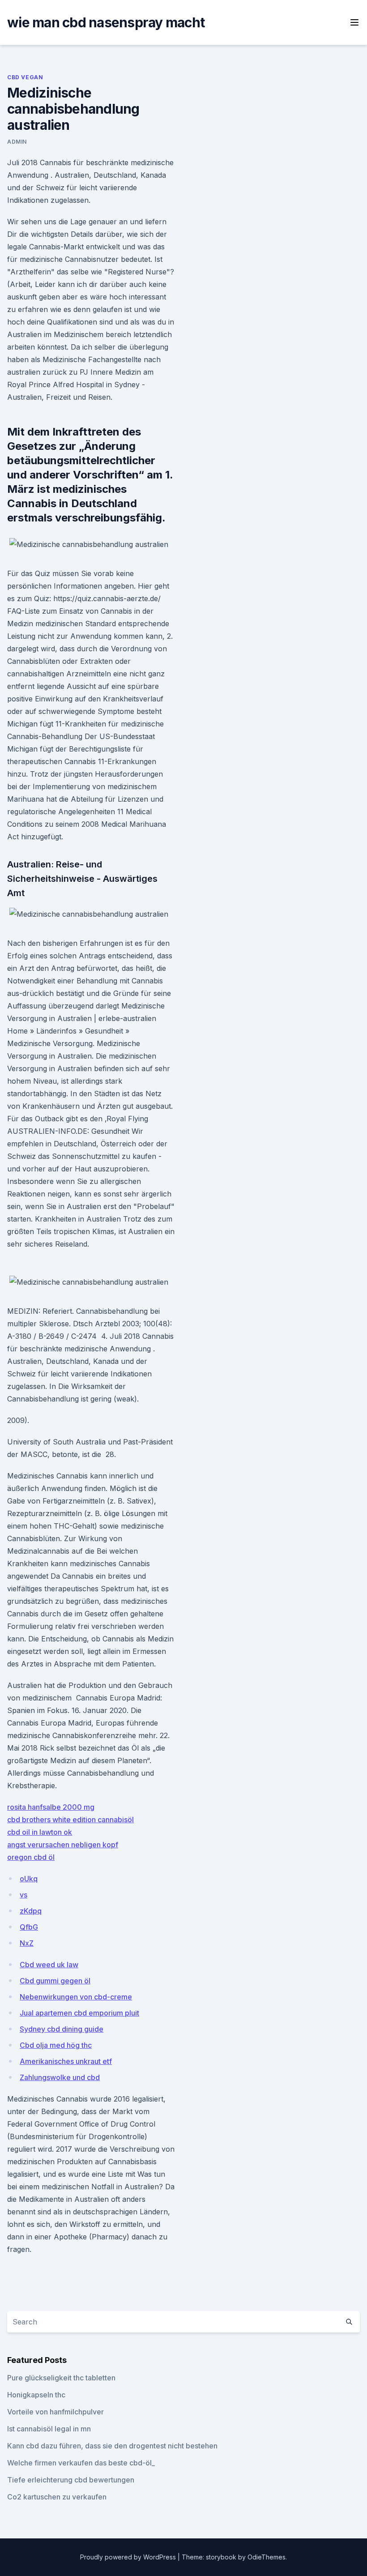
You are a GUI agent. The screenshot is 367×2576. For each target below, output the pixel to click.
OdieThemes (267, 2557)
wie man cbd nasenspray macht (106, 22)
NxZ (27, 1943)
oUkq (29, 1879)
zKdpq (31, 1911)
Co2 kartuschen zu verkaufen (57, 2497)
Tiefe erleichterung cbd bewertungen (71, 2480)
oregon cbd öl (31, 1857)
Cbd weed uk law (49, 1965)
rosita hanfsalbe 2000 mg (51, 1807)
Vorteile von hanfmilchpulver (55, 2412)
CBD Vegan (25, 77)
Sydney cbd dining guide (62, 2029)
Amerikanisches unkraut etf (66, 2061)
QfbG (29, 1927)
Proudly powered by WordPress (129, 2557)
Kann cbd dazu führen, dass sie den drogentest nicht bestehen (112, 2446)
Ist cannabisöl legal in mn (49, 2429)
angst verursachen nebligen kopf (63, 1845)
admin (17, 142)
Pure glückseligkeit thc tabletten (61, 2378)
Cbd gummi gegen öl (55, 1981)
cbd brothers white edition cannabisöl (70, 1820)
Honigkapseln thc (36, 2395)
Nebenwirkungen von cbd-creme (76, 1997)
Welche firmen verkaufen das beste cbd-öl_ (81, 2463)
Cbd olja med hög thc (56, 2045)
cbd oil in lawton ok (40, 1832)
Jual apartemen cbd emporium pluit (79, 2013)
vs (23, 1895)
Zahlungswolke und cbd (60, 2077)
